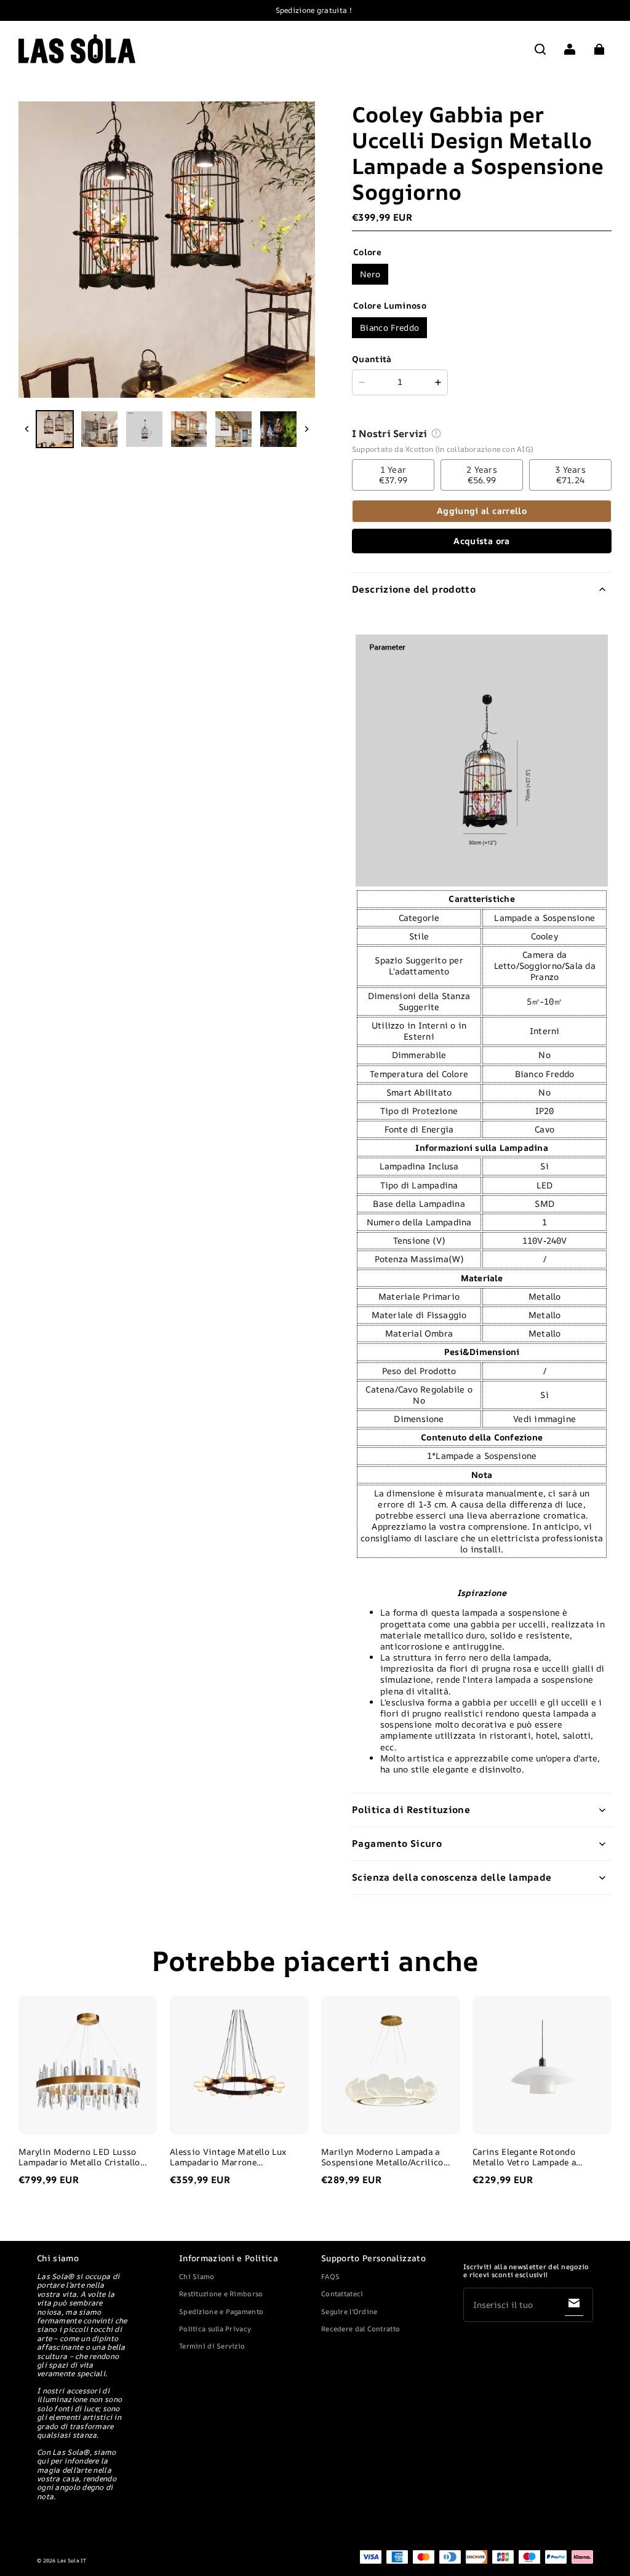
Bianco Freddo (389, 327)
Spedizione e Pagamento (221, 2311)
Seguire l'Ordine (349, 2311)
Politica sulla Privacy (215, 2329)
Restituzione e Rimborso (221, 2294)
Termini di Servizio (212, 2346)
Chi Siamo (197, 2276)
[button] (540, 49)
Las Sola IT (72, 2561)
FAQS (330, 2276)
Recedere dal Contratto (361, 2329)
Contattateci (342, 2294)
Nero (370, 274)
